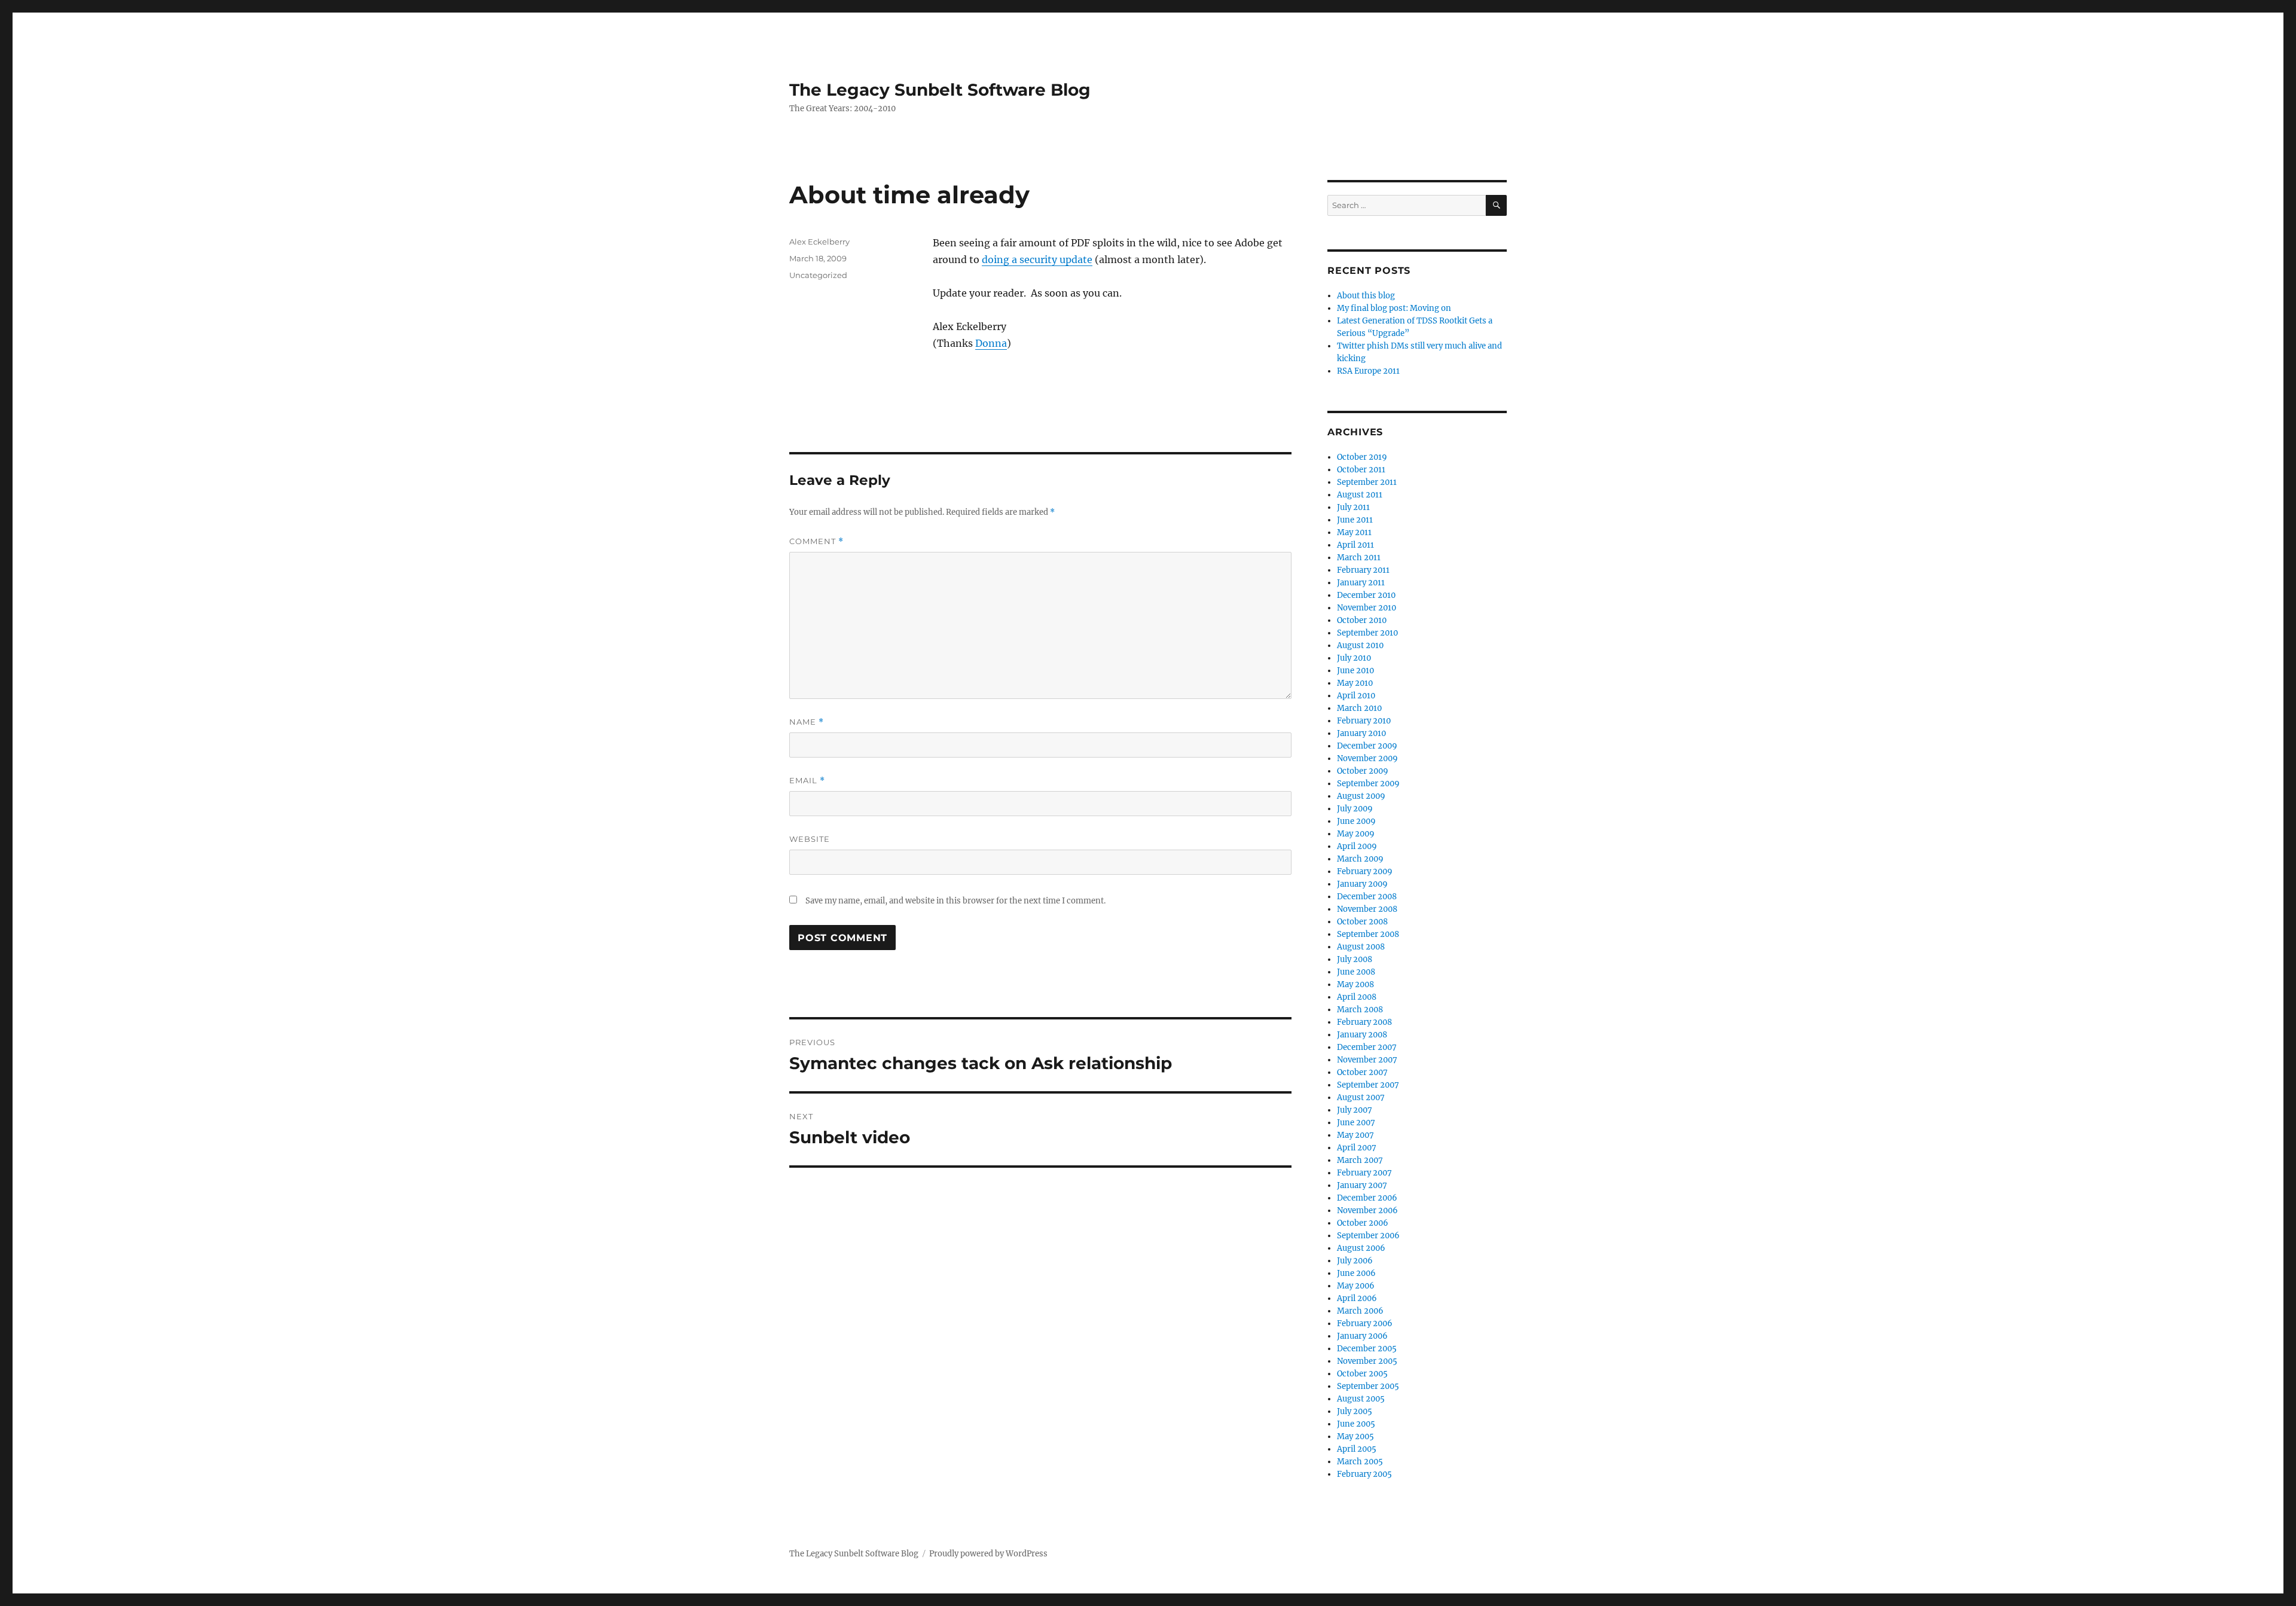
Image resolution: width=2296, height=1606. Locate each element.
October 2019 (1362, 457)
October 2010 (1362, 620)
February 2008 (1364, 1022)
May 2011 (1354, 532)
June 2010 (1355, 671)
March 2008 (1360, 1010)
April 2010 (1356, 696)
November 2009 (1367, 758)
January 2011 (1361, 583)
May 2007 (1355, 1135)
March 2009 (1360, 859)
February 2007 (1364, 1173)
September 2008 (1368, 934)
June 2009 (1356, 821)
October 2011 (1361, 470)
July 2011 (1353, 507)
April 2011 (1355, 545)
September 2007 (1368, 1085)
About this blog (1366, 296)
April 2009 (1357, 846)
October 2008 (1362, 922)
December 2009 (1367, 746)
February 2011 (1363, 570)
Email (807, 781)
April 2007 (1357, 1148)
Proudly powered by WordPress (988, 1554)
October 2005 (1362, 1374)
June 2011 (1355, 520)
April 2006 (1357, 1298)
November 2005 (1367, 1361)
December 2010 (1366, 595)
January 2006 (1362, 1336)
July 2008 (1355, 959)
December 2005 (1367, 1349)
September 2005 (1368, 1386)
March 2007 (1360, 1160)
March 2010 (1359, 708)
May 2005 (1355, 1436)
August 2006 (1361, 1248)
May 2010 (1355, 683)
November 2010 (1367, 608)
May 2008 (1355, 984)
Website (810, 839)
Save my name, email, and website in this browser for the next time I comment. (955, 901)
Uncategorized (818, 275)
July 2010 (1354, 658)
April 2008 (1357, 997)
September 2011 (1367, 482)
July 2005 (1355, 1411)
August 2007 (1361, 1097)
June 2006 (1356, 1273)
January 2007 (1362, 1185)
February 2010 (1364, 721)
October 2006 (1363, 1223)
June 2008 (1356, 972)
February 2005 (1364, 1474)
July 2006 (1355, 1261)
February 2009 (1365, 871)
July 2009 (1355, 809)
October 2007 (1362, 1072)
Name (807, 722)
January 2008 (1362, 1035)
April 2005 (1357, 1449)
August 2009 (1361, 796)
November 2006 (1367, 1210)
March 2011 (1359, 558)
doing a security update (1037, 259)
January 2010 (1361, 733)
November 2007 (1367, 1060)
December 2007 (1367, 1047)
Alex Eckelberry (819, 242)
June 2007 (1356, 1123)
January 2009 (1362, 884)
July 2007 (1355, 1110)
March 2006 (1360, 1311)
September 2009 (1368, 784)
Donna (991, 343)
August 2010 (1360, 645)
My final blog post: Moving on (1394, 308)
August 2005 (1361, 1399)
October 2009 (1363, 771)
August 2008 (1361, 947)
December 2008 (1367, 897)
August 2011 (1360, 495)
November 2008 (1367, 909)
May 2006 (1356, 1286)
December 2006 (1367, 1198)
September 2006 (1368, 1236)
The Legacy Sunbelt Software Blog (940, 90)
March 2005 (1360, 1462)
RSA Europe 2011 (1368, 371)
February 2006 (1365, 1323)
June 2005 (1356, 1424)
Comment (816, 541)
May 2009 (1356, 834)
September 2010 (1367, 633)
